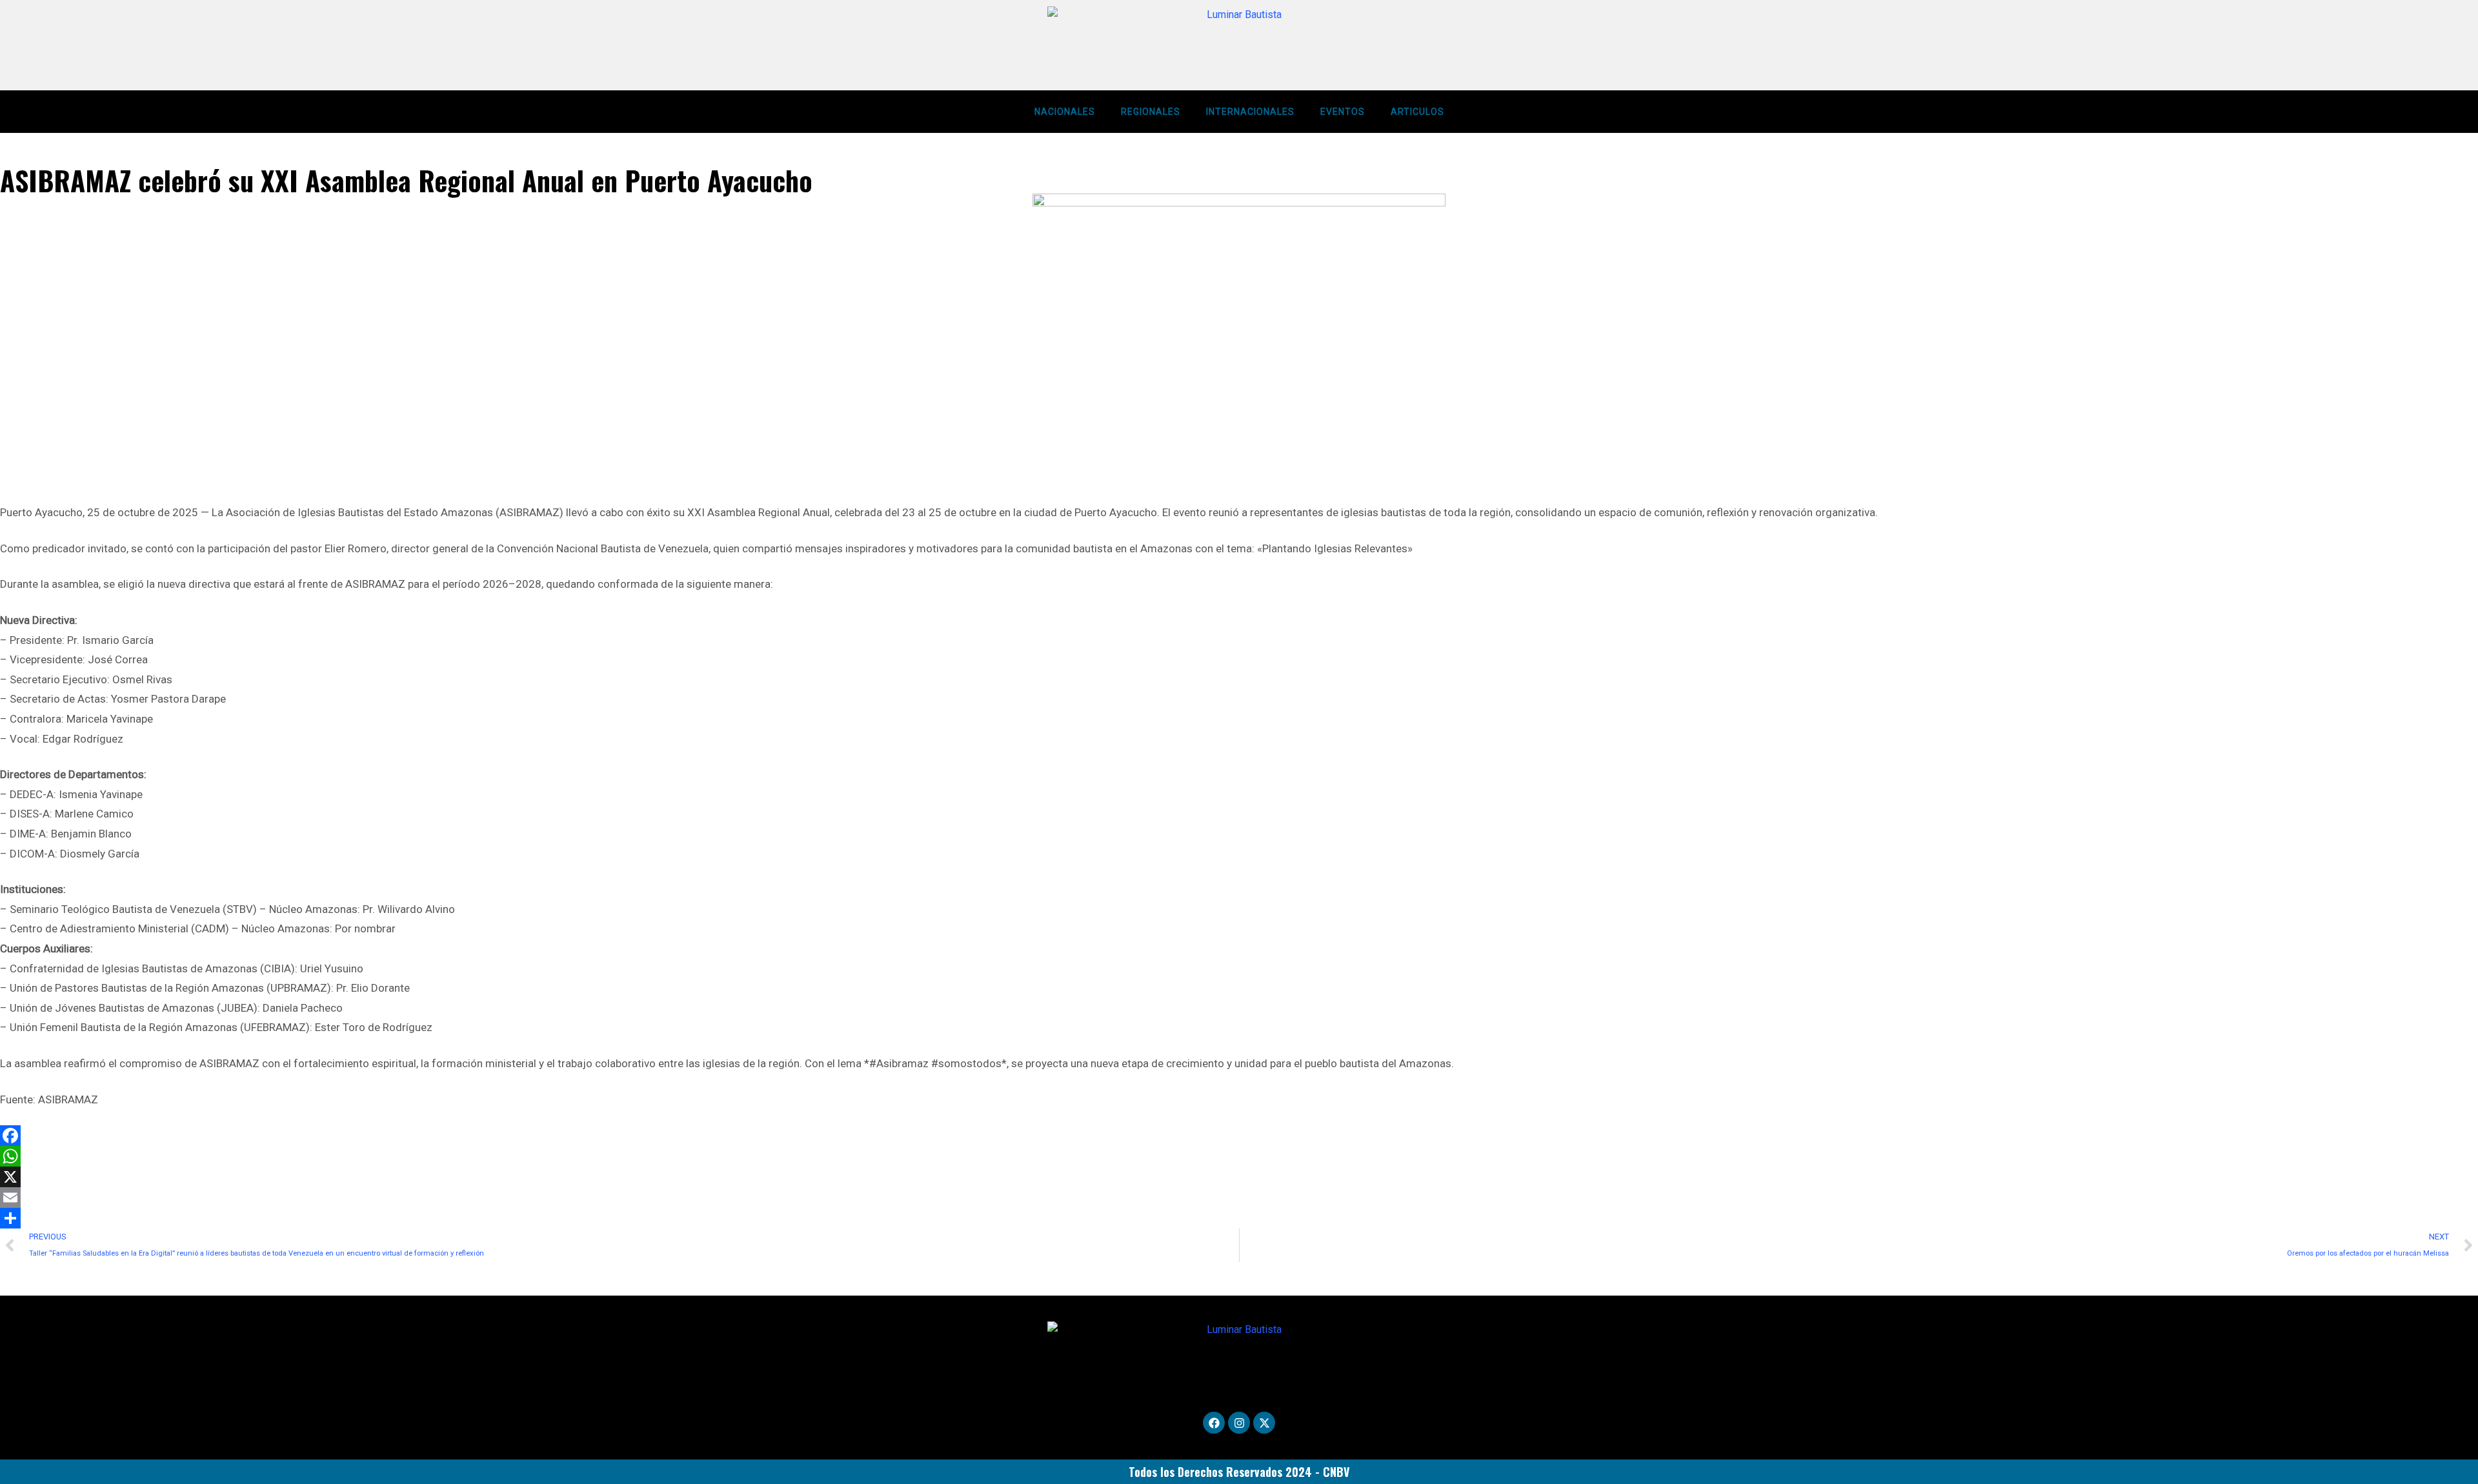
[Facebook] (1239, 1136)
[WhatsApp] (1239, 1156)
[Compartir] (1239, 1218)
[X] (1239, 1177)
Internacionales (1250, 112)
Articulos (1417, 112)
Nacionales (1065, 112)
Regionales (1151, 112)
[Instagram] (1239, 1423)
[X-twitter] (1264, 1423)
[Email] (1239, 1198)
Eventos (1343, 112)
